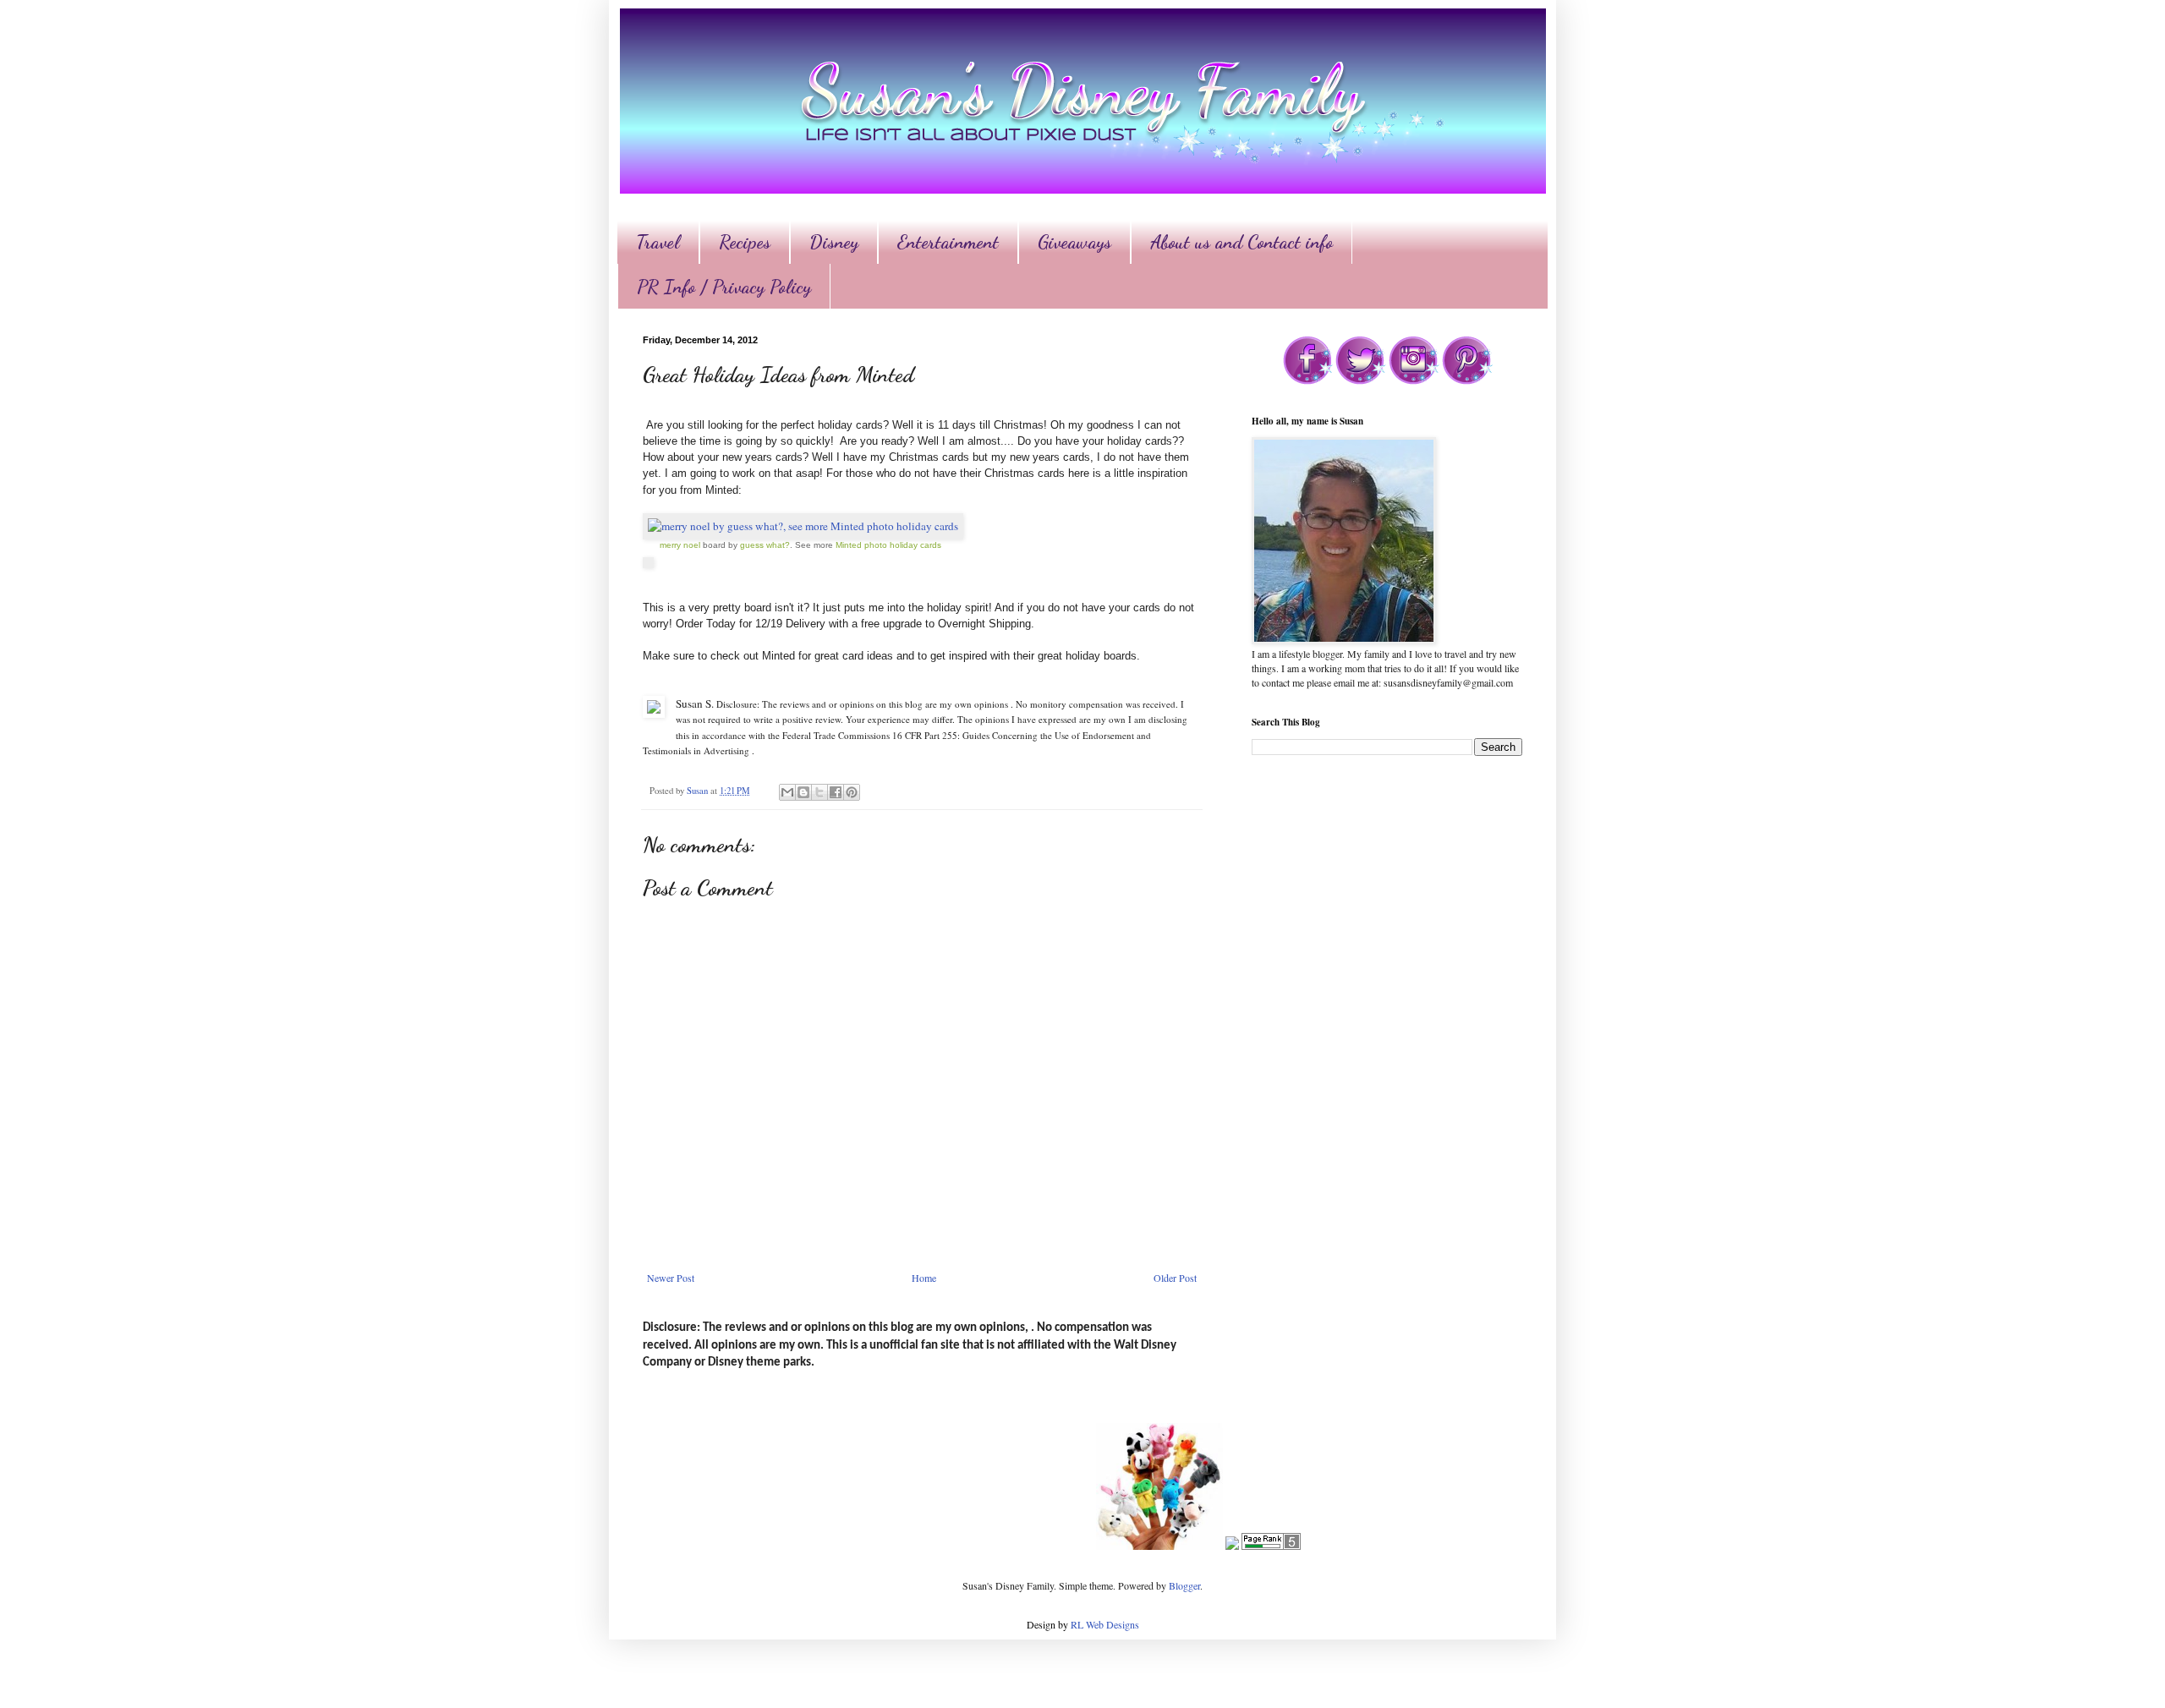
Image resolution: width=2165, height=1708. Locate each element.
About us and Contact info (1241, 242)
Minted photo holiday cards (888, 545)
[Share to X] (819, 792)
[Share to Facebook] (836, 792)
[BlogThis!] (803, 792)
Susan (699, 791)
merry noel (680, 545)
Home (924, 1278)
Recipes (745, 242)
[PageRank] (1271, 1546)
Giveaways (1074, 242)
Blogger (1184, 1585)
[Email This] (787, 792)
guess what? (765, 545)
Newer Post (671, 1278)
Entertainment (948, 242)
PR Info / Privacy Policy (724, 287)
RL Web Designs (1105, 1624)
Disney (834, 242)
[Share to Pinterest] (852, 792)
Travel (658, 242)
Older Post (1175, 1278)
